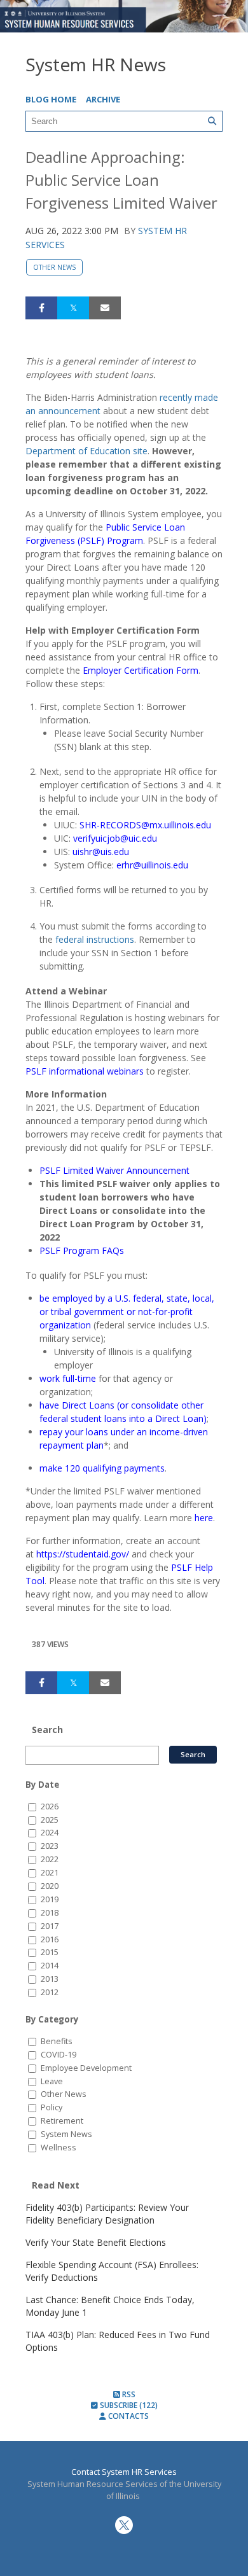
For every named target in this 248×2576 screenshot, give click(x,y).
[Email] (105, 308)
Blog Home (51, 99)
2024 (50, 1833)
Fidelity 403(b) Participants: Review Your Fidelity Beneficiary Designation (107, 2214)
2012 (50, 1992)
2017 (50, 1926)
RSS (128, 2394)
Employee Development (86, 2068)
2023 (50, 1846)
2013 (50, 1979)
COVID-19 (59, 2055)
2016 (50, 1939)
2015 (50, 1952)
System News (66, 2134)
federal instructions (95, 939)
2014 (50, 1966)
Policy (52, 2107)
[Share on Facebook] (41, 308)
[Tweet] (73, 308)
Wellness (59, 2148)
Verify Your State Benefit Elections (96, 2242)
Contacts (127, 2416)
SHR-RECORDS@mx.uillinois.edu (145, 825)
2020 (50, 1886)
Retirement (62, 2121)
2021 (50, 1873)
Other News (54, 267)
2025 (50, 1820)
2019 (50, 1899)
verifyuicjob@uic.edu (115, 838)
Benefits (57, 2041)
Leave (52, 2081)
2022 (50, 1859)
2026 (50, 1807)
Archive (103, 99)
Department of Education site (86, 451)
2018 (50, 1913)
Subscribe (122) (128, 2405)
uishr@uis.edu (101, 852)
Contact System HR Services (124, 2472)
